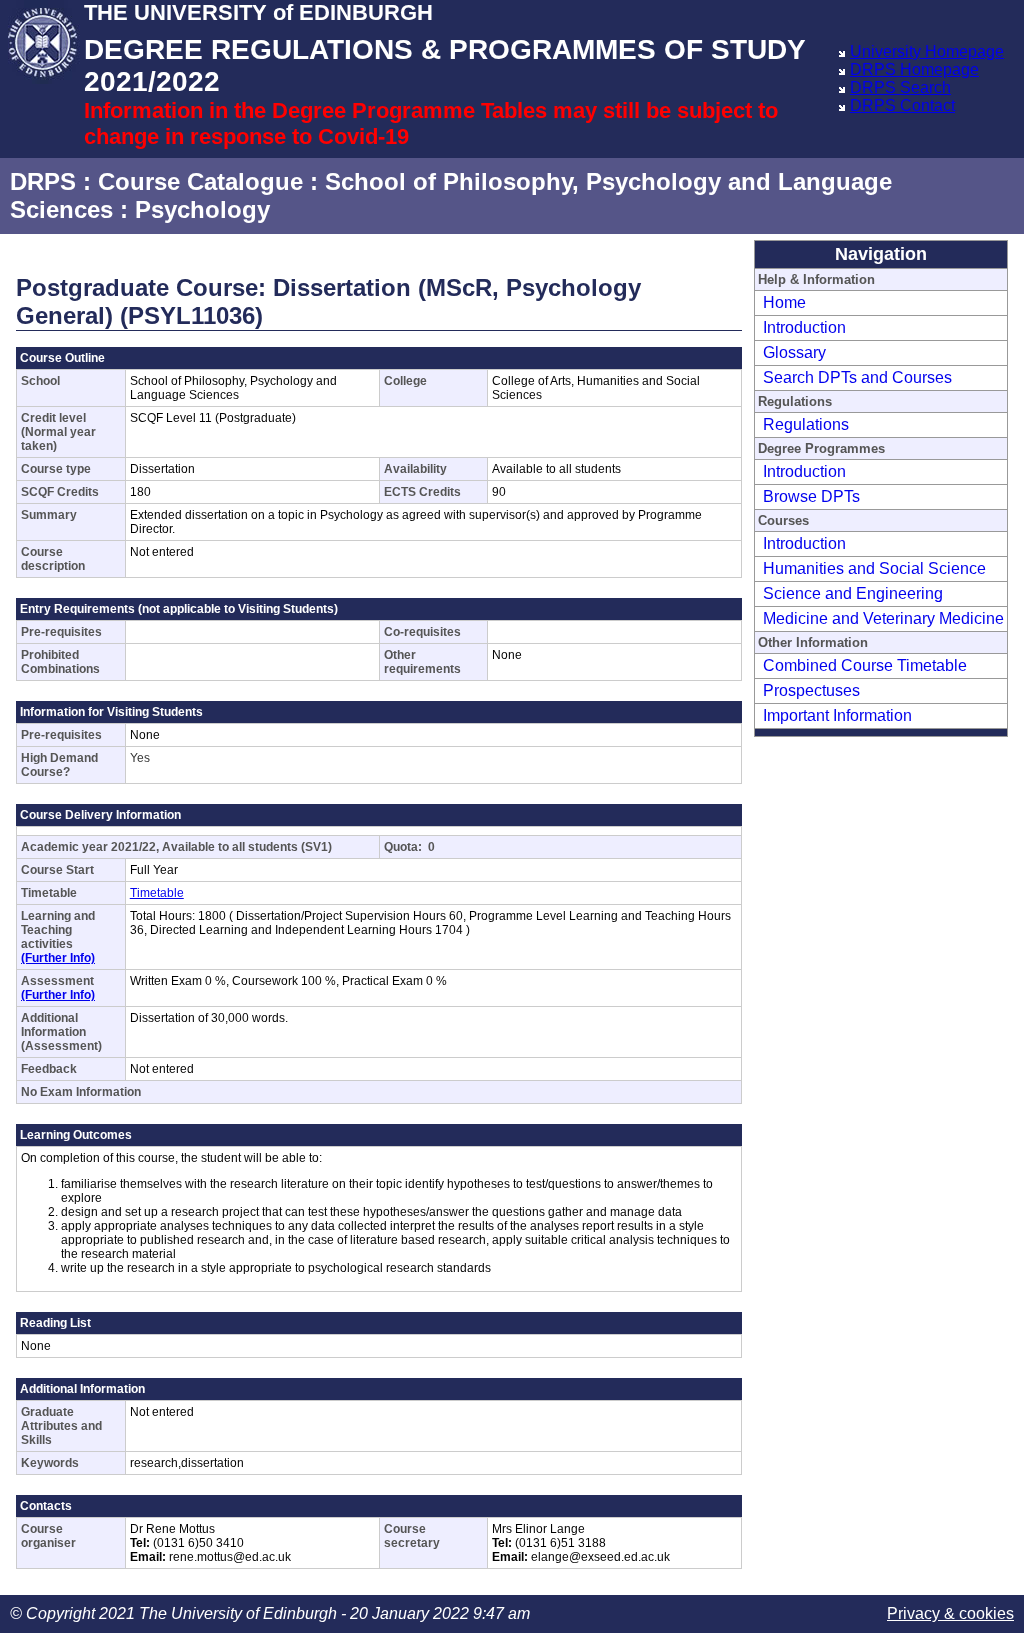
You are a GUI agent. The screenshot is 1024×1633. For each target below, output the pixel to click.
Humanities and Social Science (874, 568)
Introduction (804, 327)
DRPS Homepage (914, 69)
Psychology (202, 209)
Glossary (794, 352)
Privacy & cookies (950, 1613)
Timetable (157, 893)
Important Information (837, 715)
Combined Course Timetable (865, 665)
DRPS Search (900, 87)
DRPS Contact (902, 105)
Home (784, 302)
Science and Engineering (853, 593)
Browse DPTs (811, 496)
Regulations (806, 424)
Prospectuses (811, 690)
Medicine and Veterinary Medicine (883, 618)
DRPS (43, 181)
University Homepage (927, 51)
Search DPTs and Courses (857, 377)
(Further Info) (58, 958)
